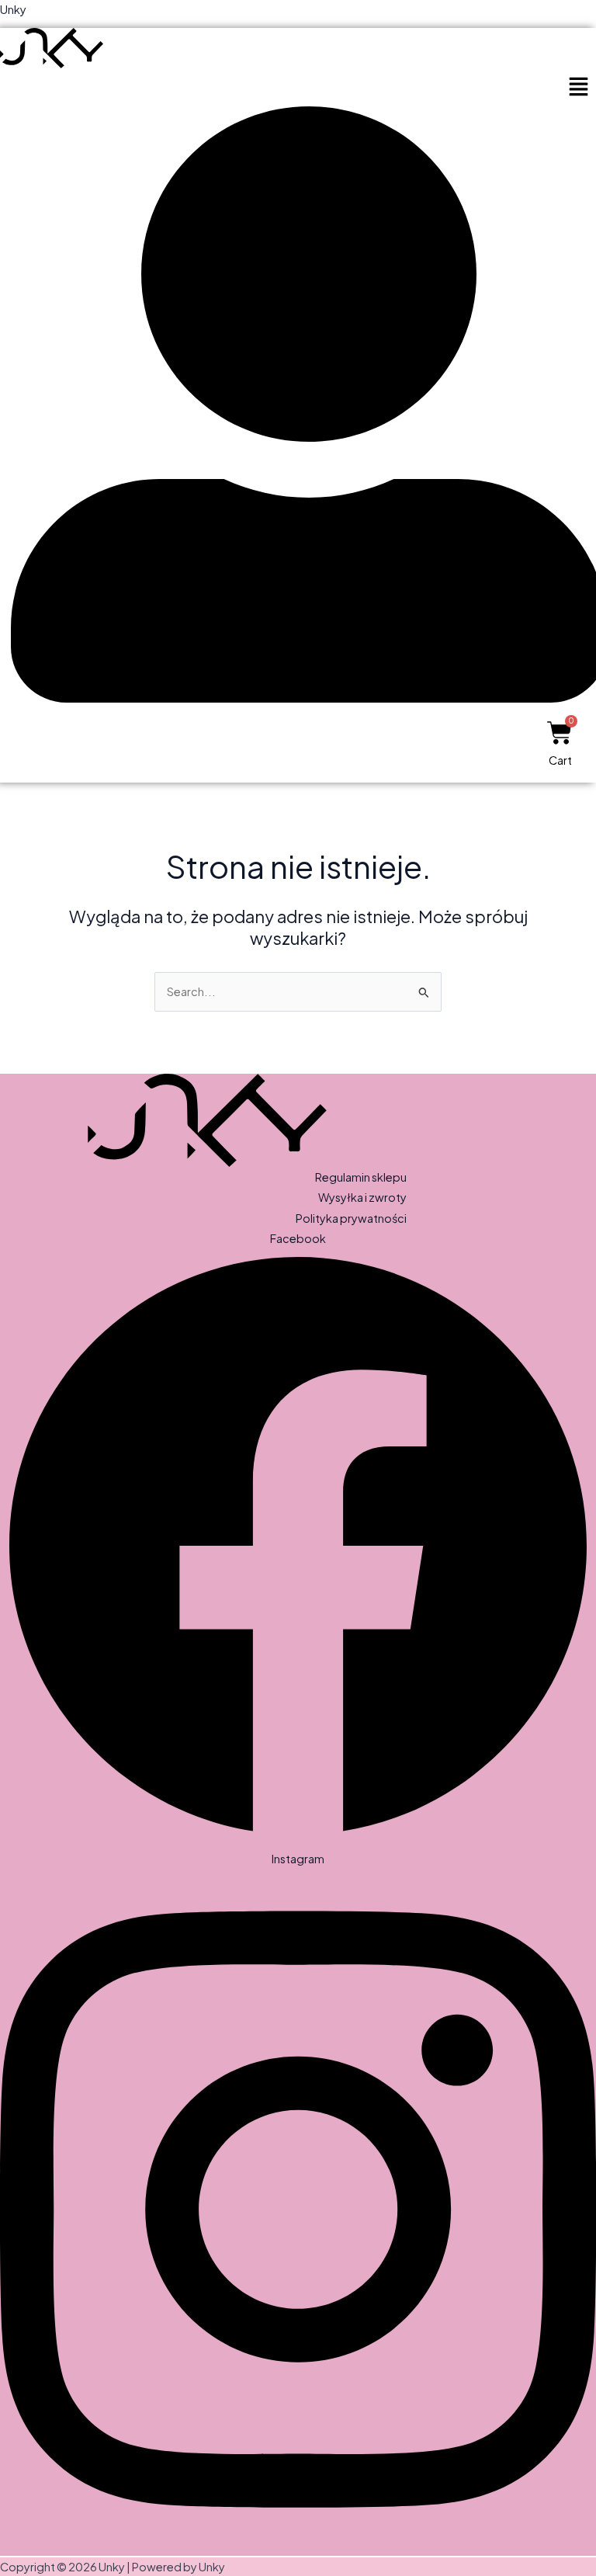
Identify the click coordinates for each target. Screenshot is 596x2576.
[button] (578, 87)
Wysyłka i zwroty (362, 1197)
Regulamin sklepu (361, 1177)
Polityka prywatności (351, 1218)
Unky (13, 9)
